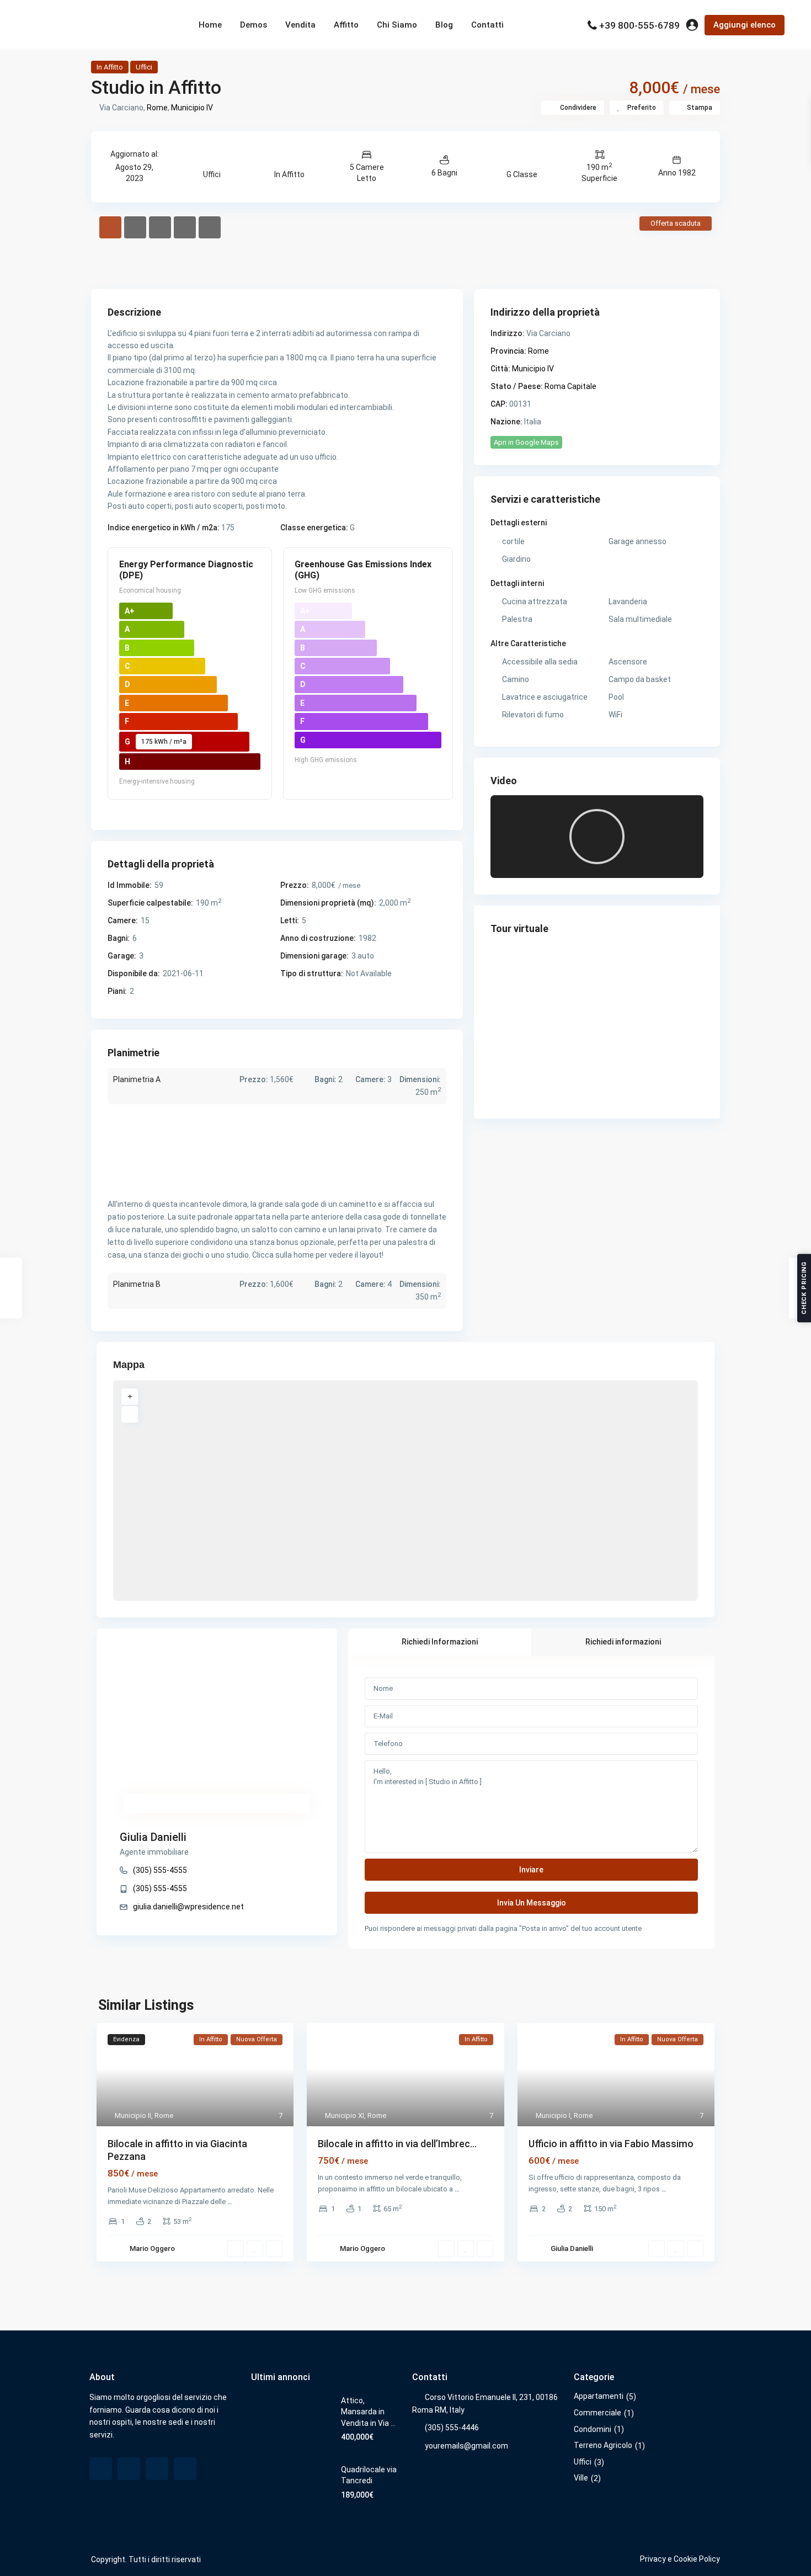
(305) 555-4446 (452, 2428)
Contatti (487, 25)
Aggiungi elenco (745, 25)
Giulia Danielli (153, 1837)
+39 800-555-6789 (639, 25)
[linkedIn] (157, 2469)
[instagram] (185, 2469)
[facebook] (101, 2469)
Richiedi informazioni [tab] (623, 1642)
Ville (581, 2478)
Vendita (300, 25)
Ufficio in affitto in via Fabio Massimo (611, 2144)
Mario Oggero (152, 2248)
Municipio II (133, 2115)
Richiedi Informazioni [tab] (440, 1642)
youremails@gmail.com (466, 2446)
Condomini (593, 2429)
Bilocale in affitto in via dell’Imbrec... (397, 2144)
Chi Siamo (397, 25)
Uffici (144, 67)
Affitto (346, 25)
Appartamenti (599, 2396)
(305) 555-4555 (160, 1870)
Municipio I (553, 2115)
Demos (254, 25)
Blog (444, 25)
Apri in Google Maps (526, 442)
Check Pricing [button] (804, 1288)
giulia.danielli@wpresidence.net (188, 1907)
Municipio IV (192, 108)
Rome (157, 108)
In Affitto (110, 67)
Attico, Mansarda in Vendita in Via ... (368, 2412)
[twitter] (129, 2469)
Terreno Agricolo (603, 2445)
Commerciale (597, 2413)
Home (210, 25)
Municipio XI (345, 2115)
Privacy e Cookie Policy (680, 2559)
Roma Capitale (570, 386)
